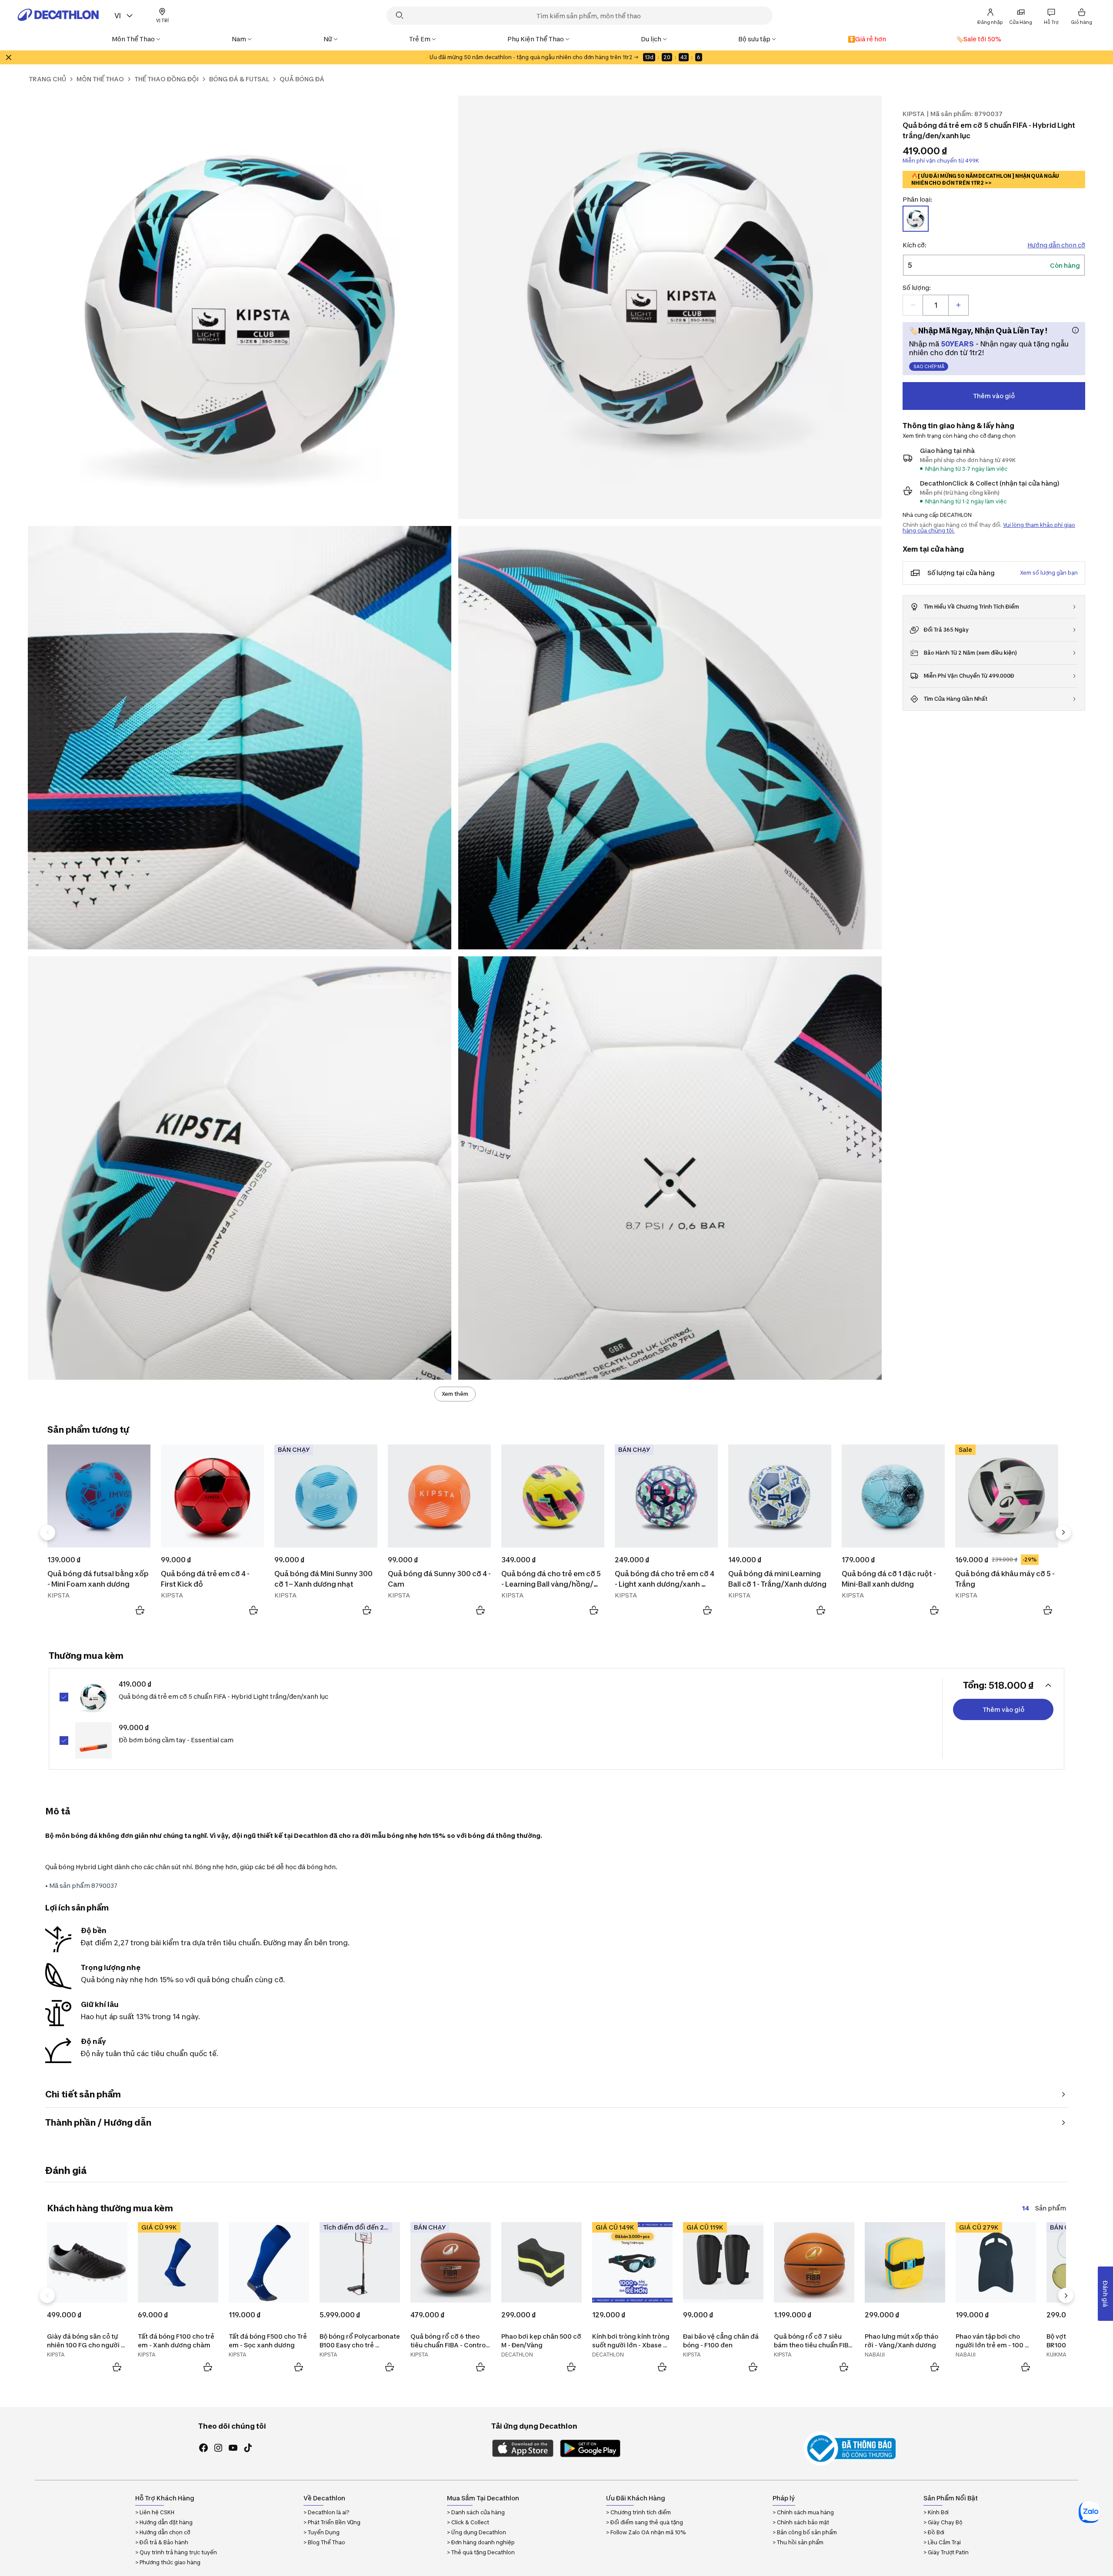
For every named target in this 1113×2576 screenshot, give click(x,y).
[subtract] (913, 305)
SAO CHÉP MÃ (929, 366)
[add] (958, 305)
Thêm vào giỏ (994, 396)
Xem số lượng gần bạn (1049, 573)
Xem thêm (455, 1394)
